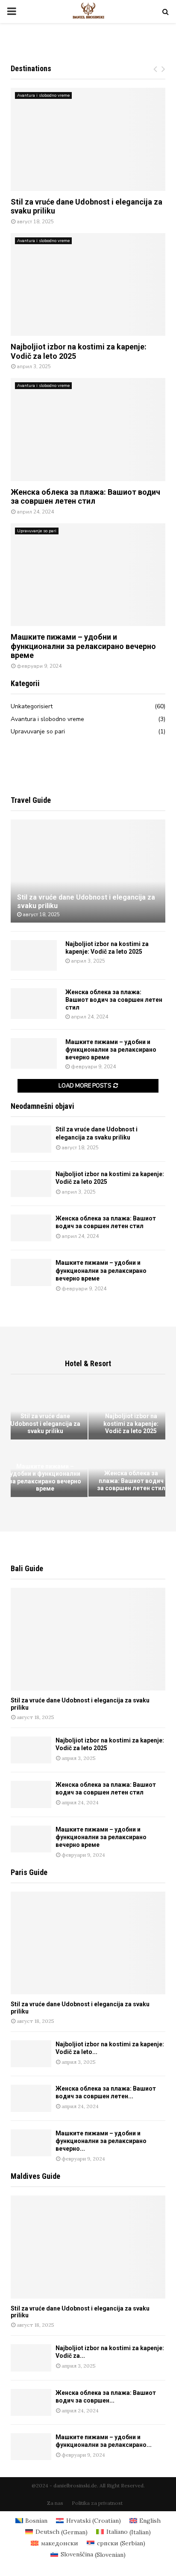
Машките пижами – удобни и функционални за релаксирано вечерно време (83, 646)
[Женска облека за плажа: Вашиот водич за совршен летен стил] (88, 429)
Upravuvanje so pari (37, 531)
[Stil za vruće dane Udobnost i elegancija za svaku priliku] (88, 139)
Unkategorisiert (32, 706)
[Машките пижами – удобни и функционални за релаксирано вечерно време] (88, 575)
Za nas (55, 2503)
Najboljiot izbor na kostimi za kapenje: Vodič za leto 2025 (131, 1424)
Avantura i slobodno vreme (43, 95)
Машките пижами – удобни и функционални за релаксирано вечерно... (101, 2141)
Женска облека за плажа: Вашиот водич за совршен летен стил (85, 497)
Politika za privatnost (97, 2503)
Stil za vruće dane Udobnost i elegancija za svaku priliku (45, 1424)
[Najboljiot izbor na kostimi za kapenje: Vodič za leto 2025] (88, 284)
